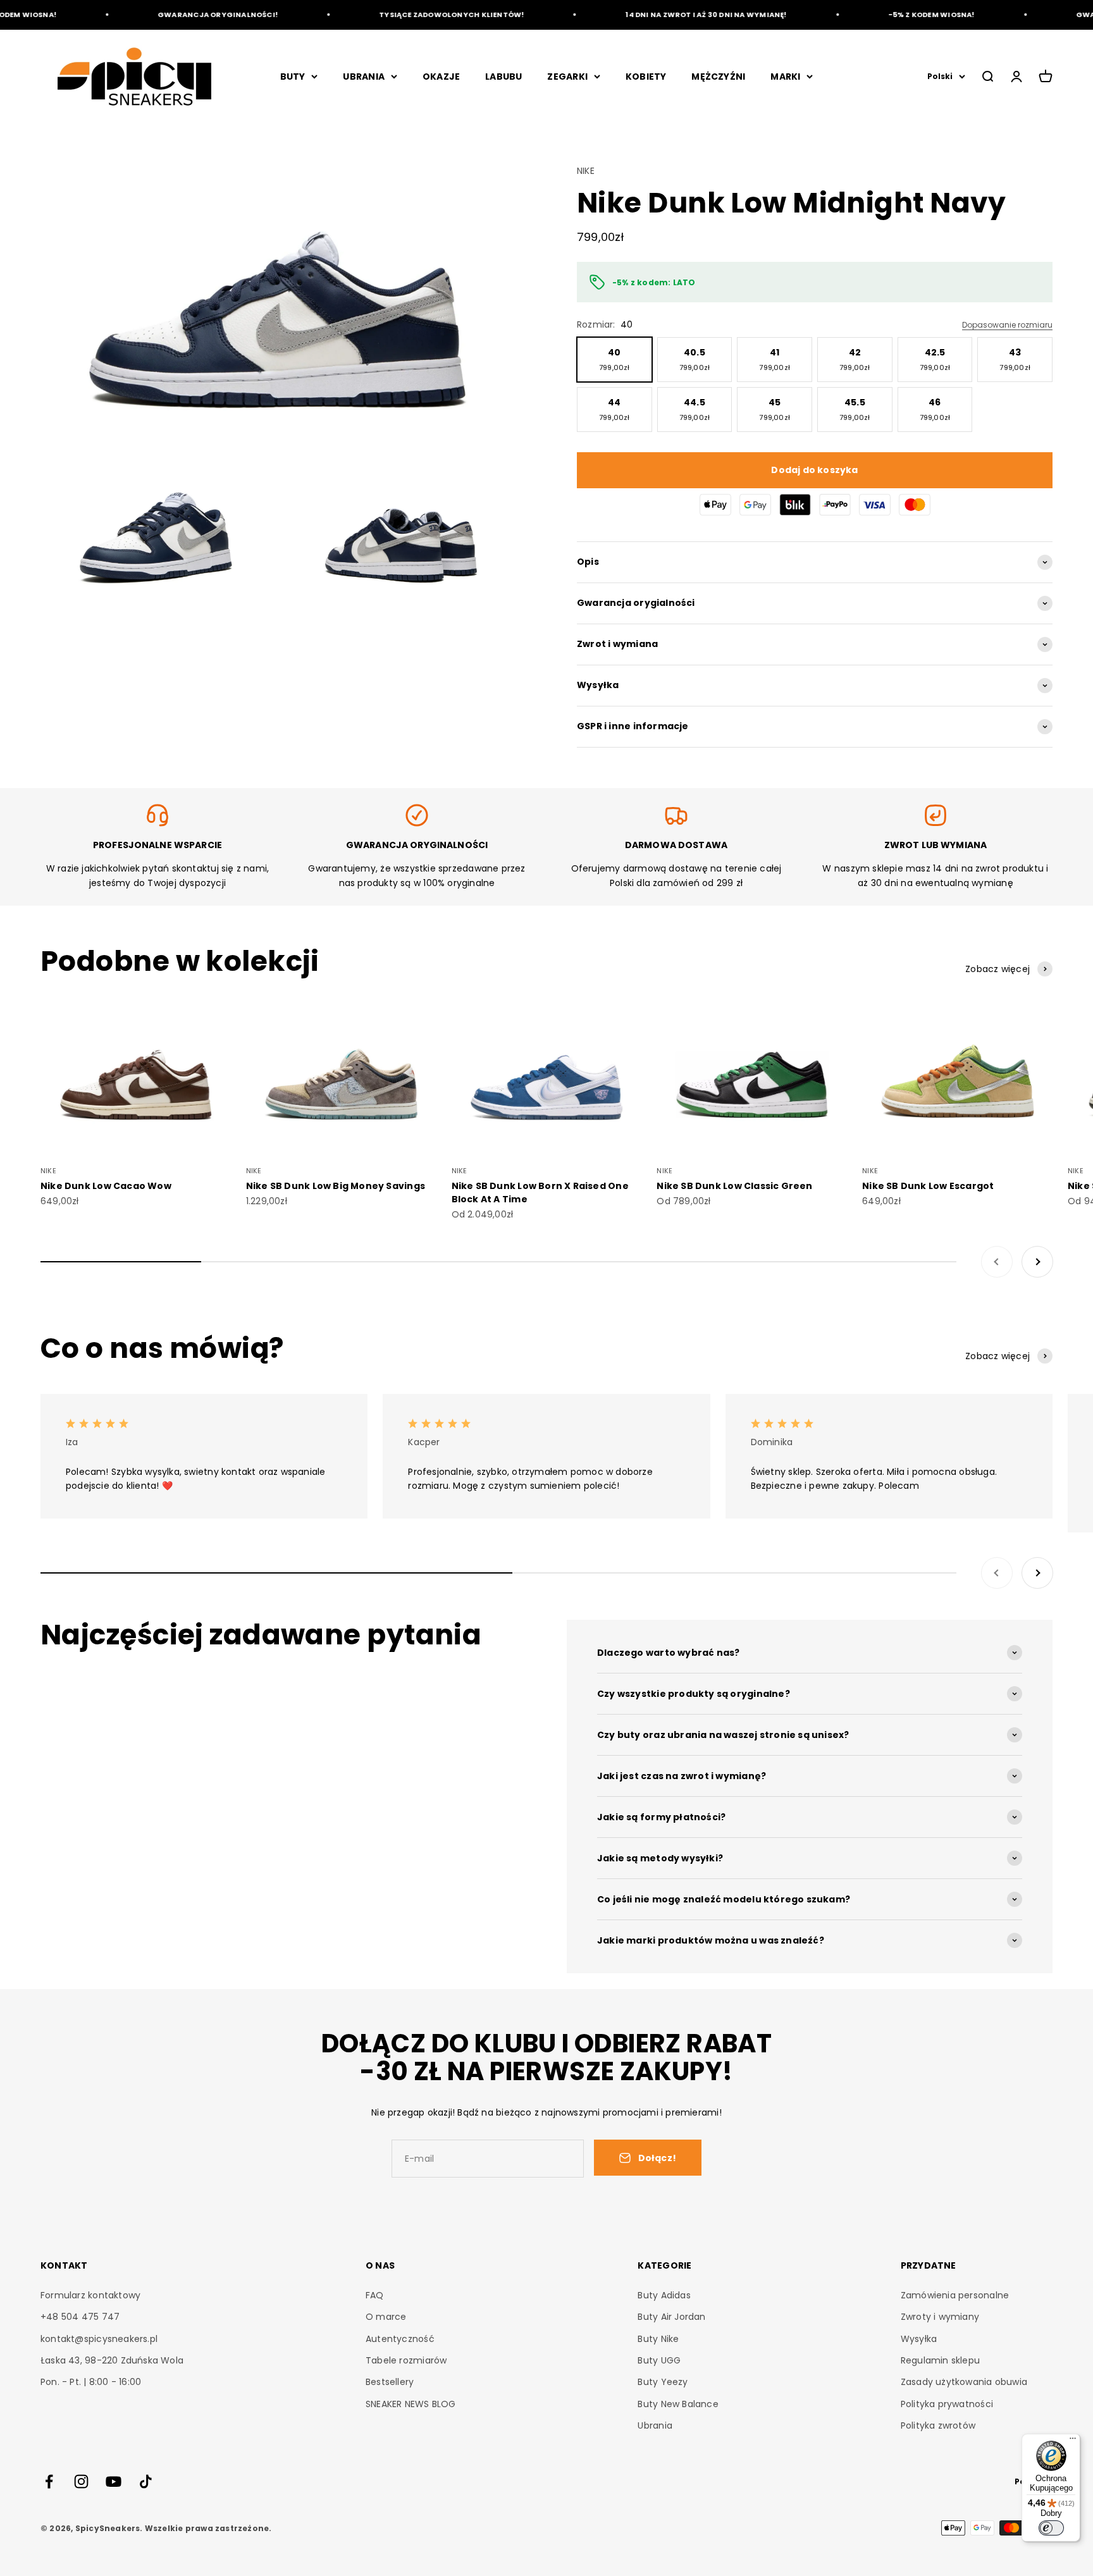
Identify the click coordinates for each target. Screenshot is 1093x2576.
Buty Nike (658, 2339)
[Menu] (1073, 2441)
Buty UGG (659, 2360)
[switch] (1051, 2528)
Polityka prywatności (947, 2404)
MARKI (785, 77)
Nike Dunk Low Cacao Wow (106, 1186)
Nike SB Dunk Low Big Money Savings (336, 1186)
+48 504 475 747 (80, 2317)
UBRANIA (363, 77)
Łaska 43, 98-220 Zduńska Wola (112, 2360)
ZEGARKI (567, 77)
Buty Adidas (664, 2295)
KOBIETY (646, 77)
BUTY (293, 77)
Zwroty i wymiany (940, 2317)
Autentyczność (400, 2339)
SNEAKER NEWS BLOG (411, 2404)
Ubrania (655, 2425)
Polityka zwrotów (938, 2425)
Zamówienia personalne (955, 2295)
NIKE (586, 171)
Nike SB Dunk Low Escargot (928, 1186)
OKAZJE (441, 77)
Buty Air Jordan (671, 2317)
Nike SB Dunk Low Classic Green (734, 1186)
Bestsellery (390, 2382)
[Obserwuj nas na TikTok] (146, 2481)
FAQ (375, 2295)
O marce (386, 2317)
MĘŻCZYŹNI (718, 77)
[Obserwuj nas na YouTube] (114, 2481)
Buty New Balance (678, 2404)
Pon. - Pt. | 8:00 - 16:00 (91, 2382)
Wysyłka (919, 2339)
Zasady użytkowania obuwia (964, 2382)
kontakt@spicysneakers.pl (99, 2339)
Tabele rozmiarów (406, 2360)
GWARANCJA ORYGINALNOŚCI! (185, 15)
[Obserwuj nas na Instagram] (81, 2481)
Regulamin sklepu (940, 2360)
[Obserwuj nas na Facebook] (49, 2481)
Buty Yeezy (663, 2382)
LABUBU (503, 77)
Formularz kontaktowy (90, 2295)
